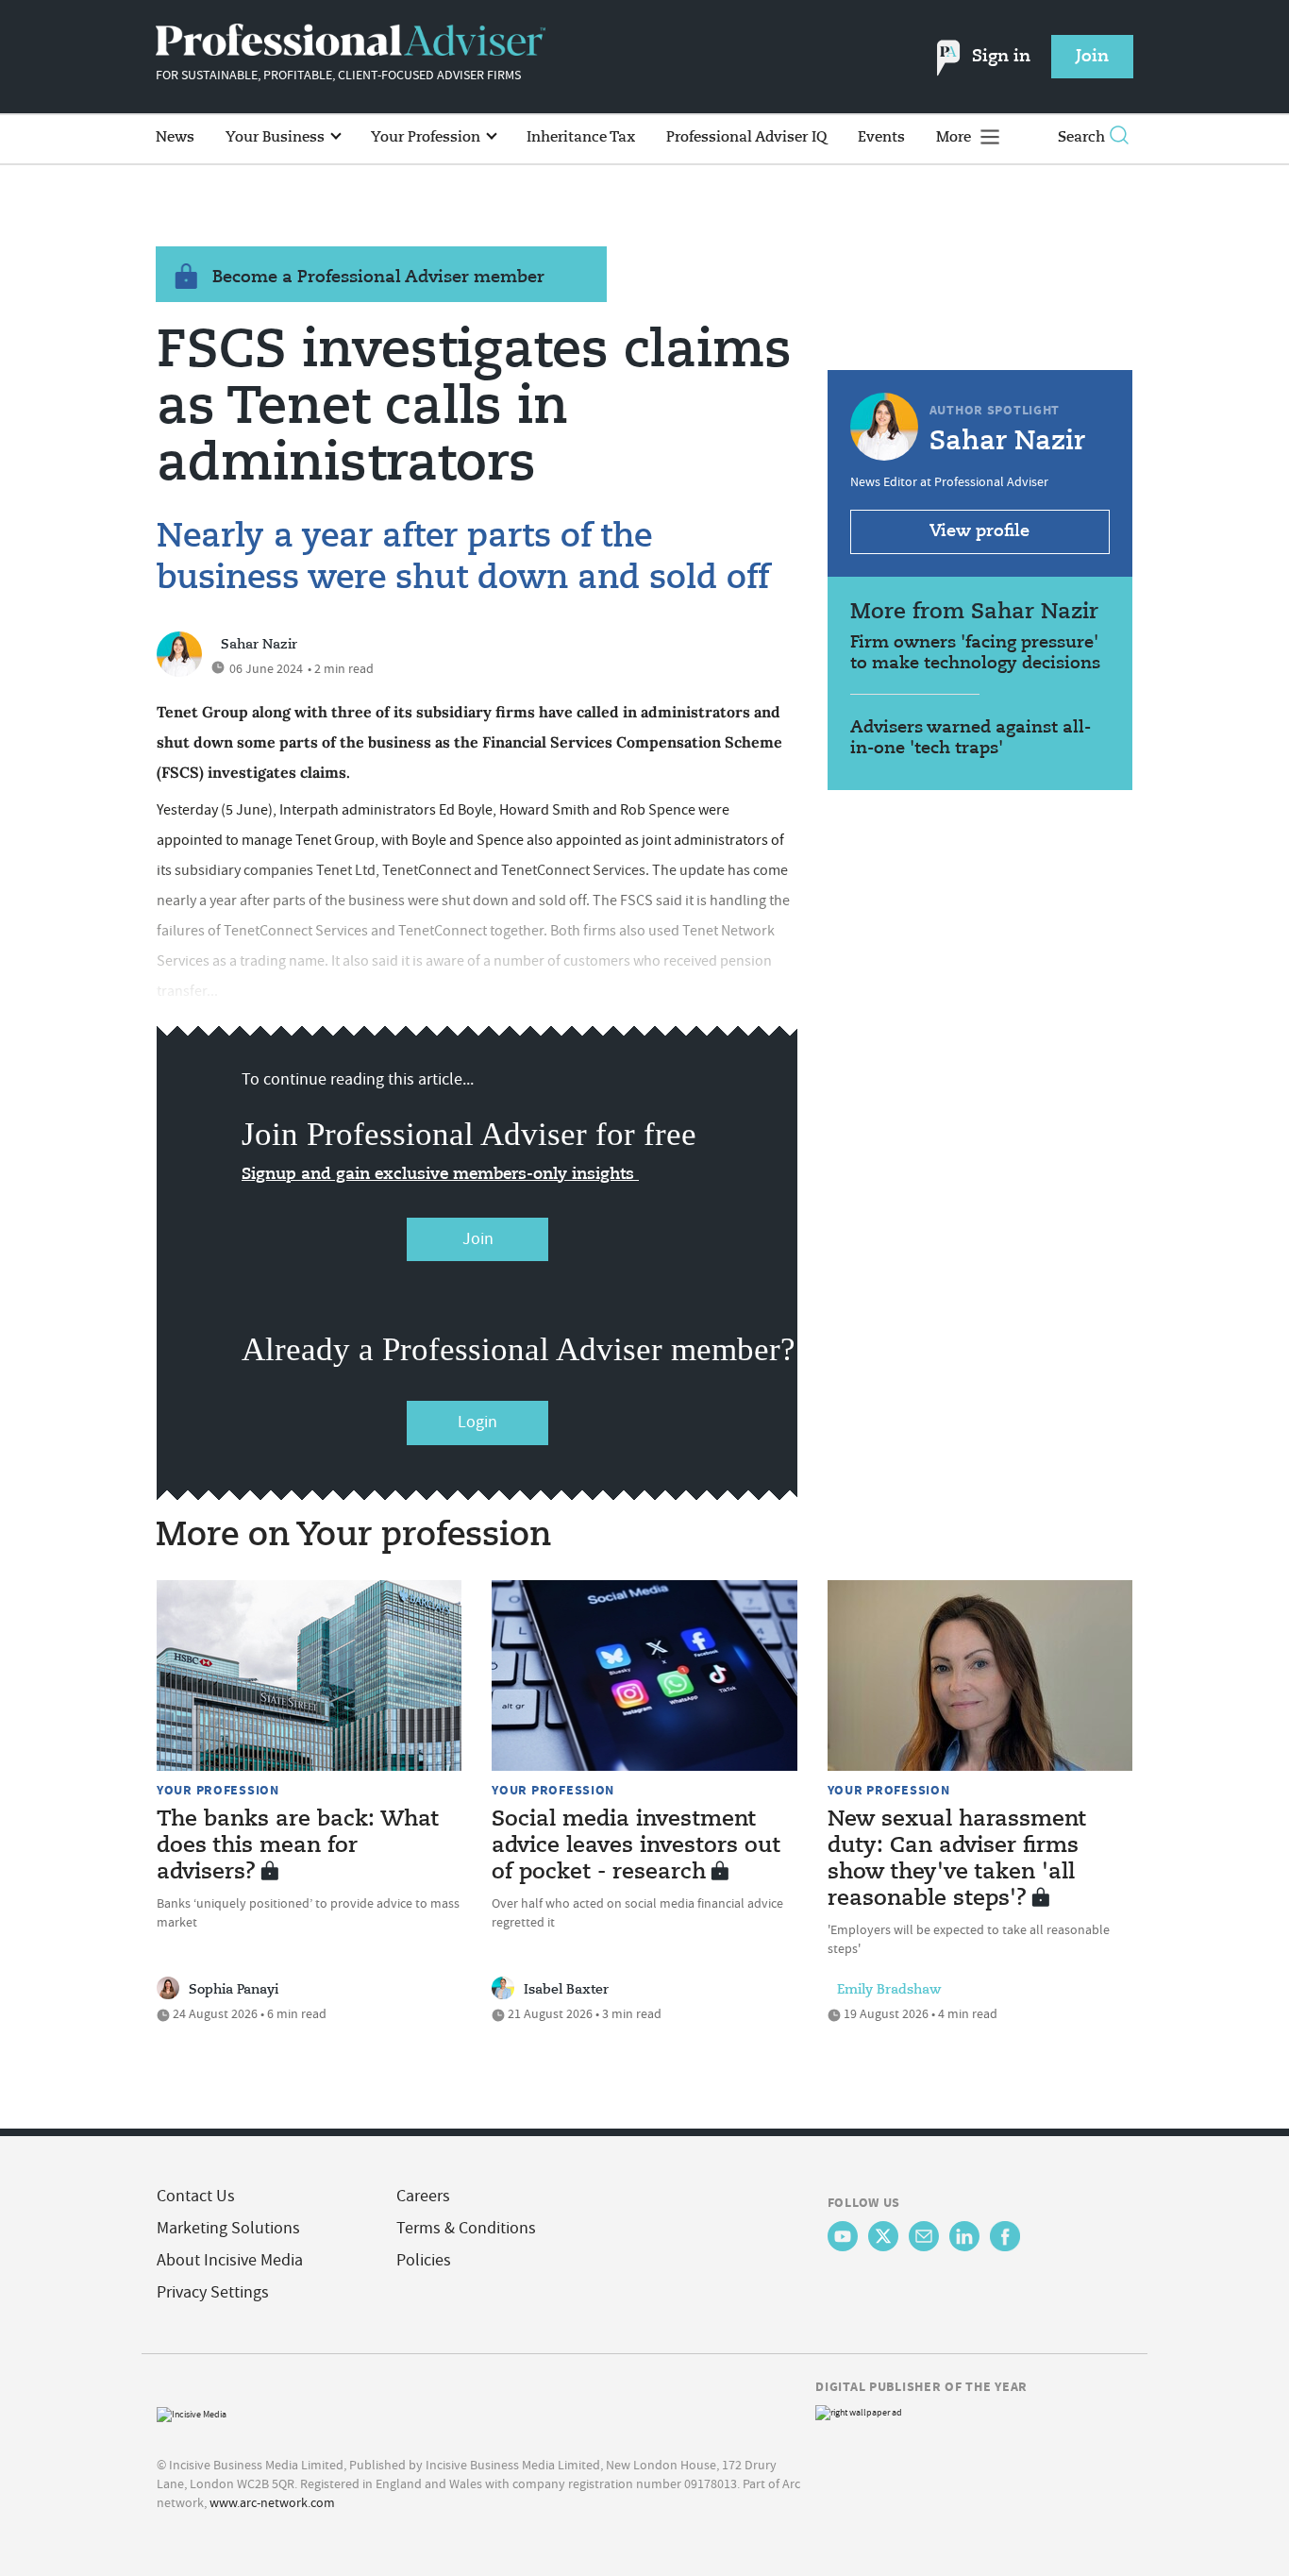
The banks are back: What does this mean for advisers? (298, 1846)
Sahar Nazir (259, 645)
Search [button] (1081, 137)
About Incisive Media (230, 2260)
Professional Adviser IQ (746, 137)
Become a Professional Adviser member (378, 278)
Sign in (1001, 57)
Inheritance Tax (581, 137)
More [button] (955, 137)
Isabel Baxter (566, 1990)
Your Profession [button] (427, 137)
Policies (424, 2260)
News (175, 137)
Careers (423, 2196)
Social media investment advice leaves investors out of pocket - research (636, 1846)
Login (477, 1422)
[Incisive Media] (192, 2412)
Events (881, 137)
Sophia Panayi (234, 1990)
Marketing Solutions (228, 2228)
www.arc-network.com (272, 2502)
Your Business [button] (277, 137)
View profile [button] (979, 531)
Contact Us (196, 2196)
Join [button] (1092, 57)
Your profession (218, 1790)
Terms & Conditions (466, 2228)
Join (478, 1239)
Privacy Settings (213, 2292)
